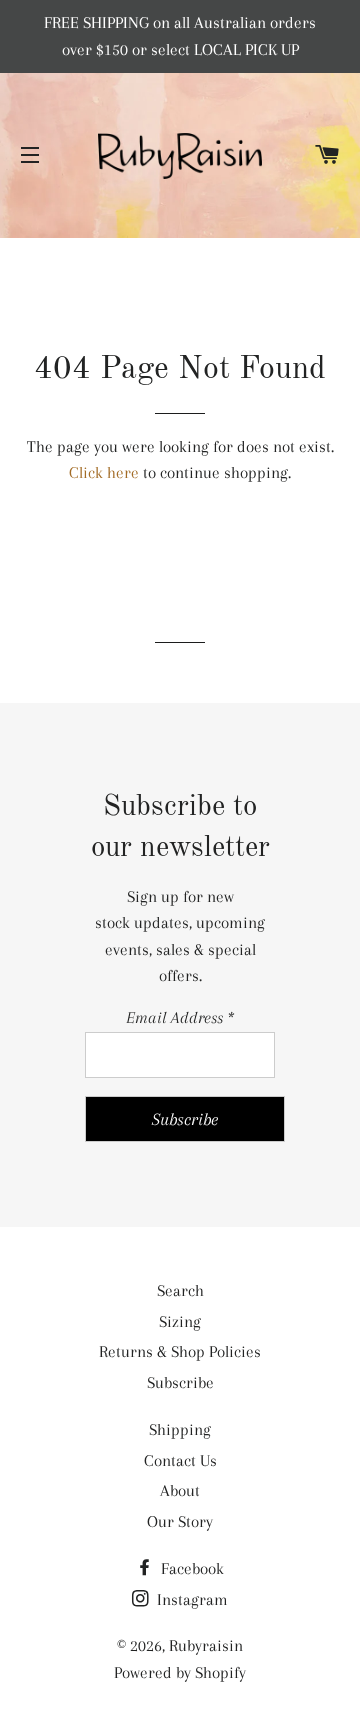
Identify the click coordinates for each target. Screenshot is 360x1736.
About (180, 1490)
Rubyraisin (206, 1645)
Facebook (190, 1568)
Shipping (180, 1429)
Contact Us (180, 1460)
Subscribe (180, 1382)
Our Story (180, 1521)
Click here (104, 472)
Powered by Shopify (180, 1672)
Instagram (190, 1599)
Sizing (180, 1321)
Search (180, 1290)
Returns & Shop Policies (180, 1351)
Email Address (180, 1017)
